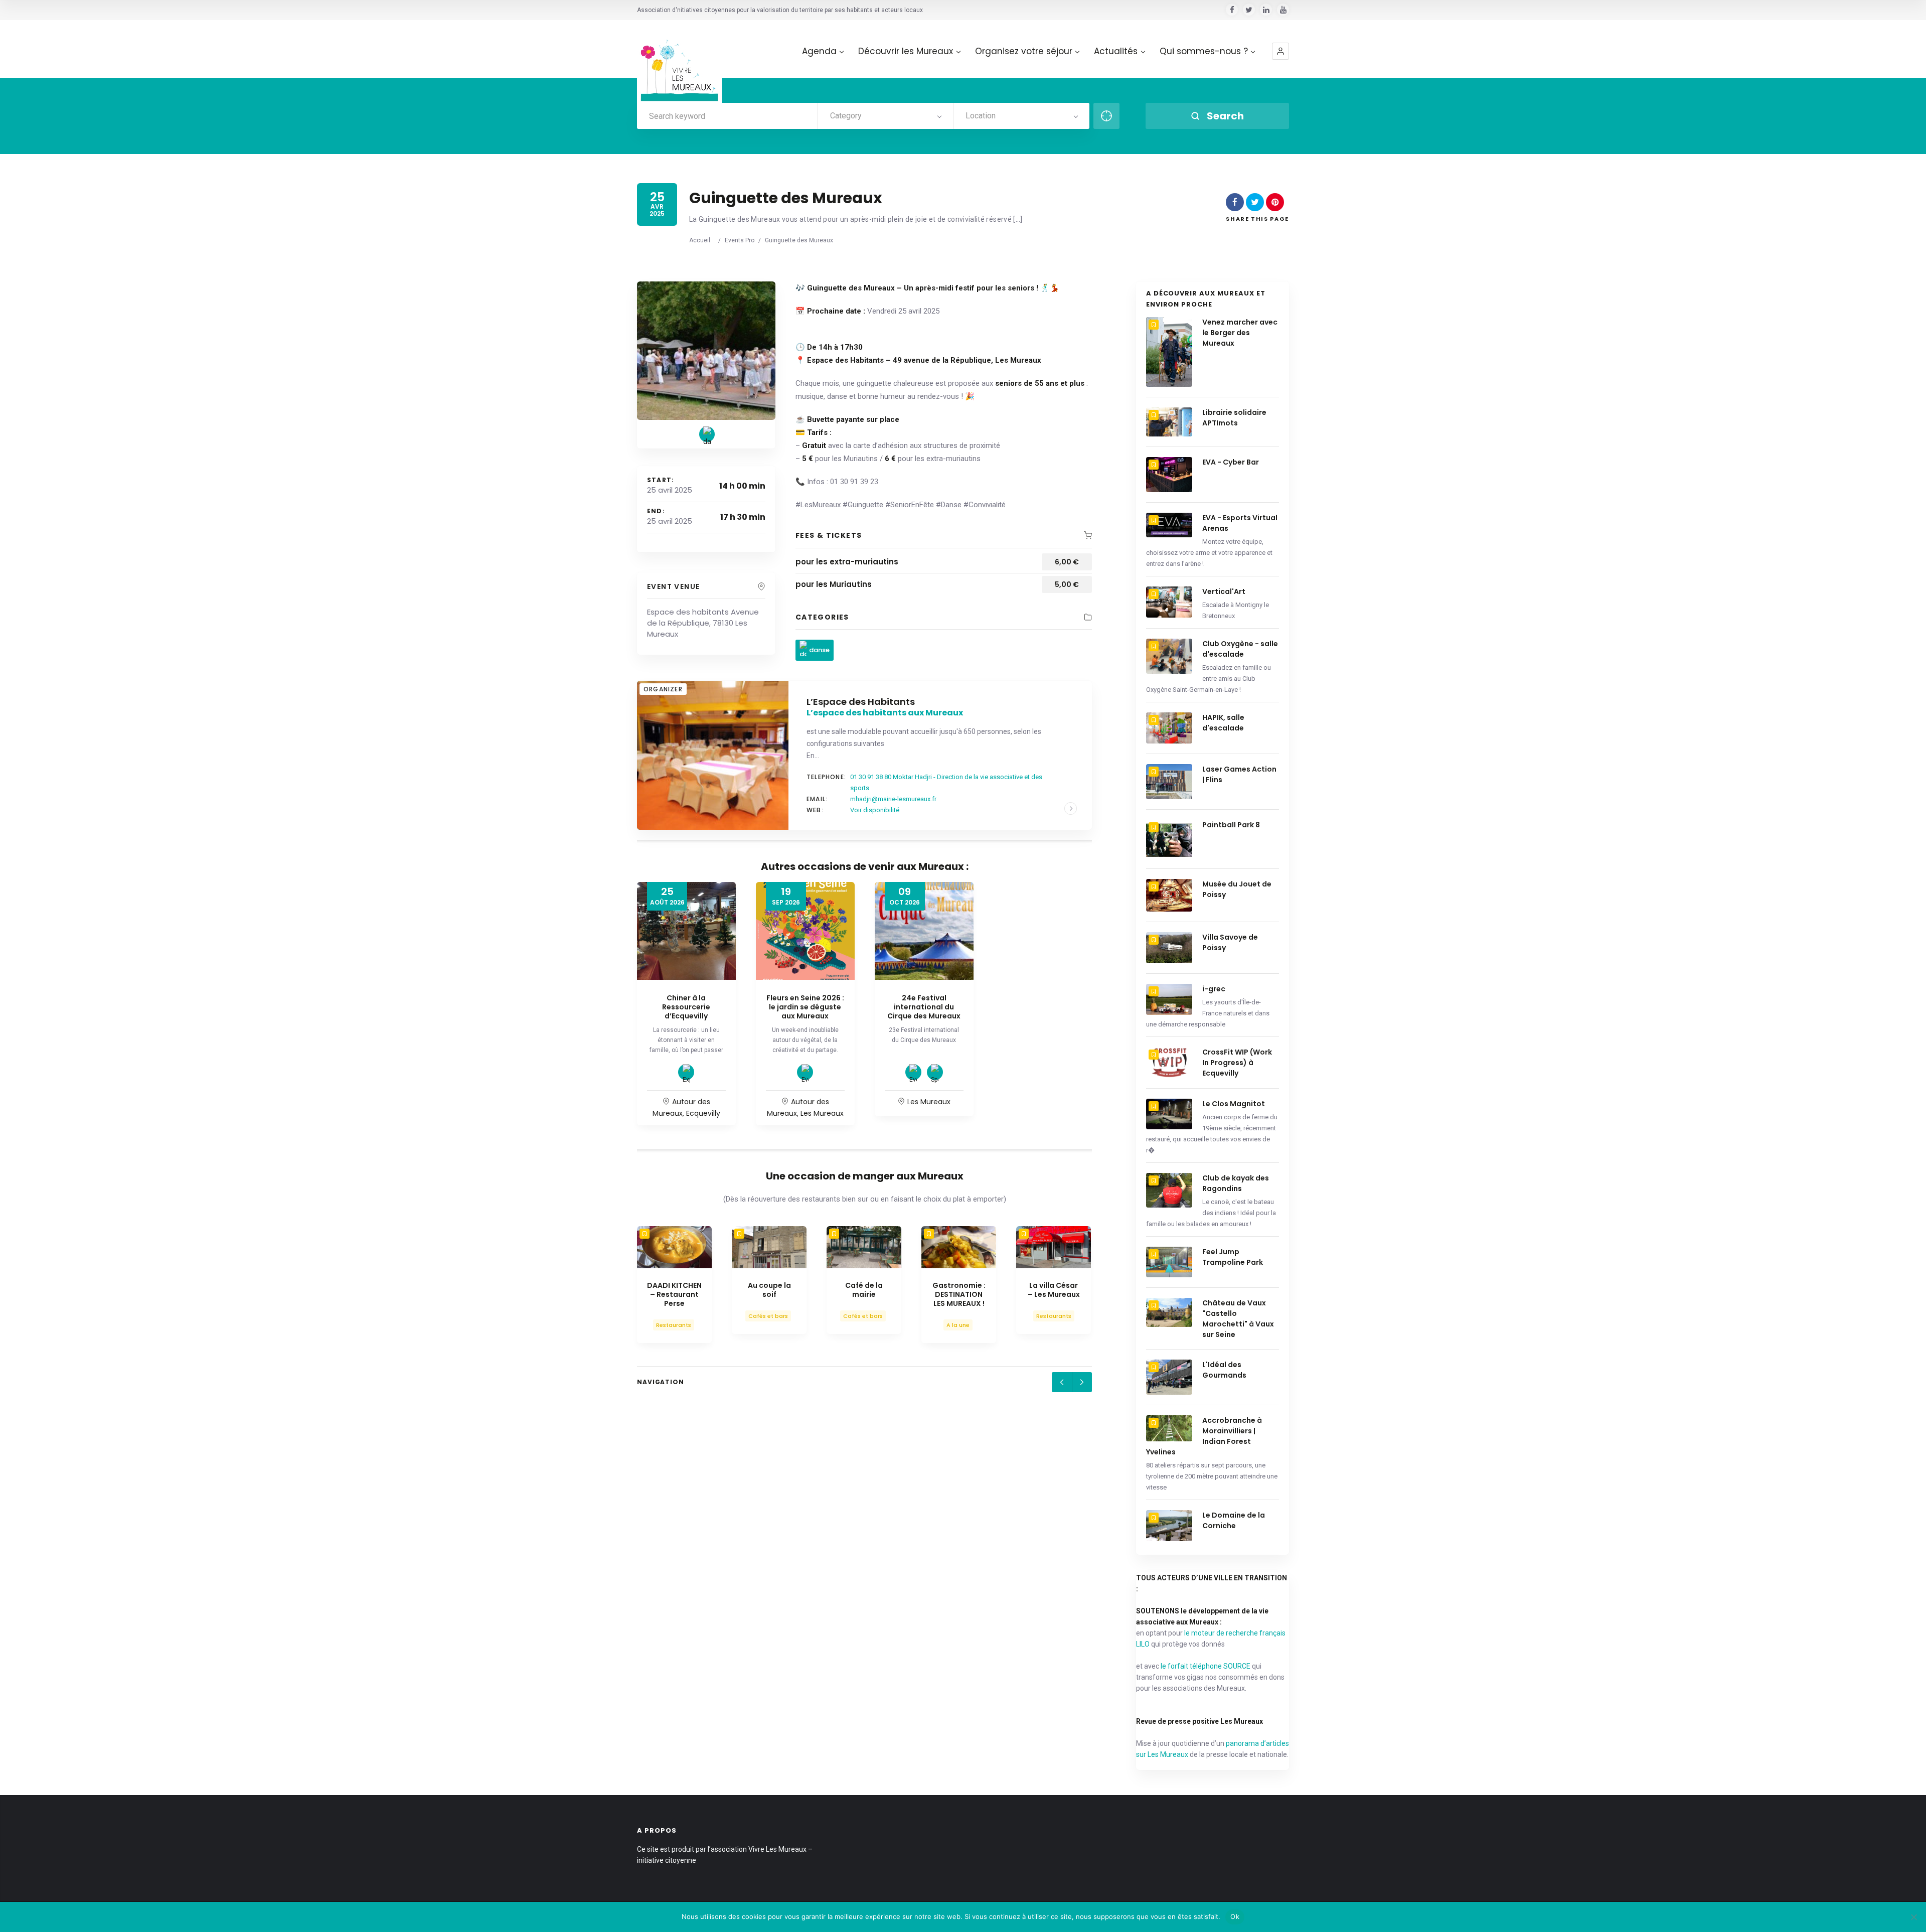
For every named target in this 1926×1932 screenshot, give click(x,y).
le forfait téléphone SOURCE (1206, 1666)
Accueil (700, 240)
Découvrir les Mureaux (906, 51)
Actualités (1116, 51)
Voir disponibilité (875, 810)
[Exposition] (686, 1072)
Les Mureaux (822, 1113)
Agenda (819, 51)
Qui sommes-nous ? (1204, 51)
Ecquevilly (703, 1113)
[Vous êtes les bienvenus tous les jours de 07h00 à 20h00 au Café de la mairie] (864, 1247)
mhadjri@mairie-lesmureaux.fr (893, 799)
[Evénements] (805, 1072)
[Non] (1913, 1917)
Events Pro (740, 240)
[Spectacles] (935, 1072)
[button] (1280, 51)
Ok (1235, 1916)
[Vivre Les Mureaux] (679, 62)
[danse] (707, 434)
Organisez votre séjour (1024, 51)
